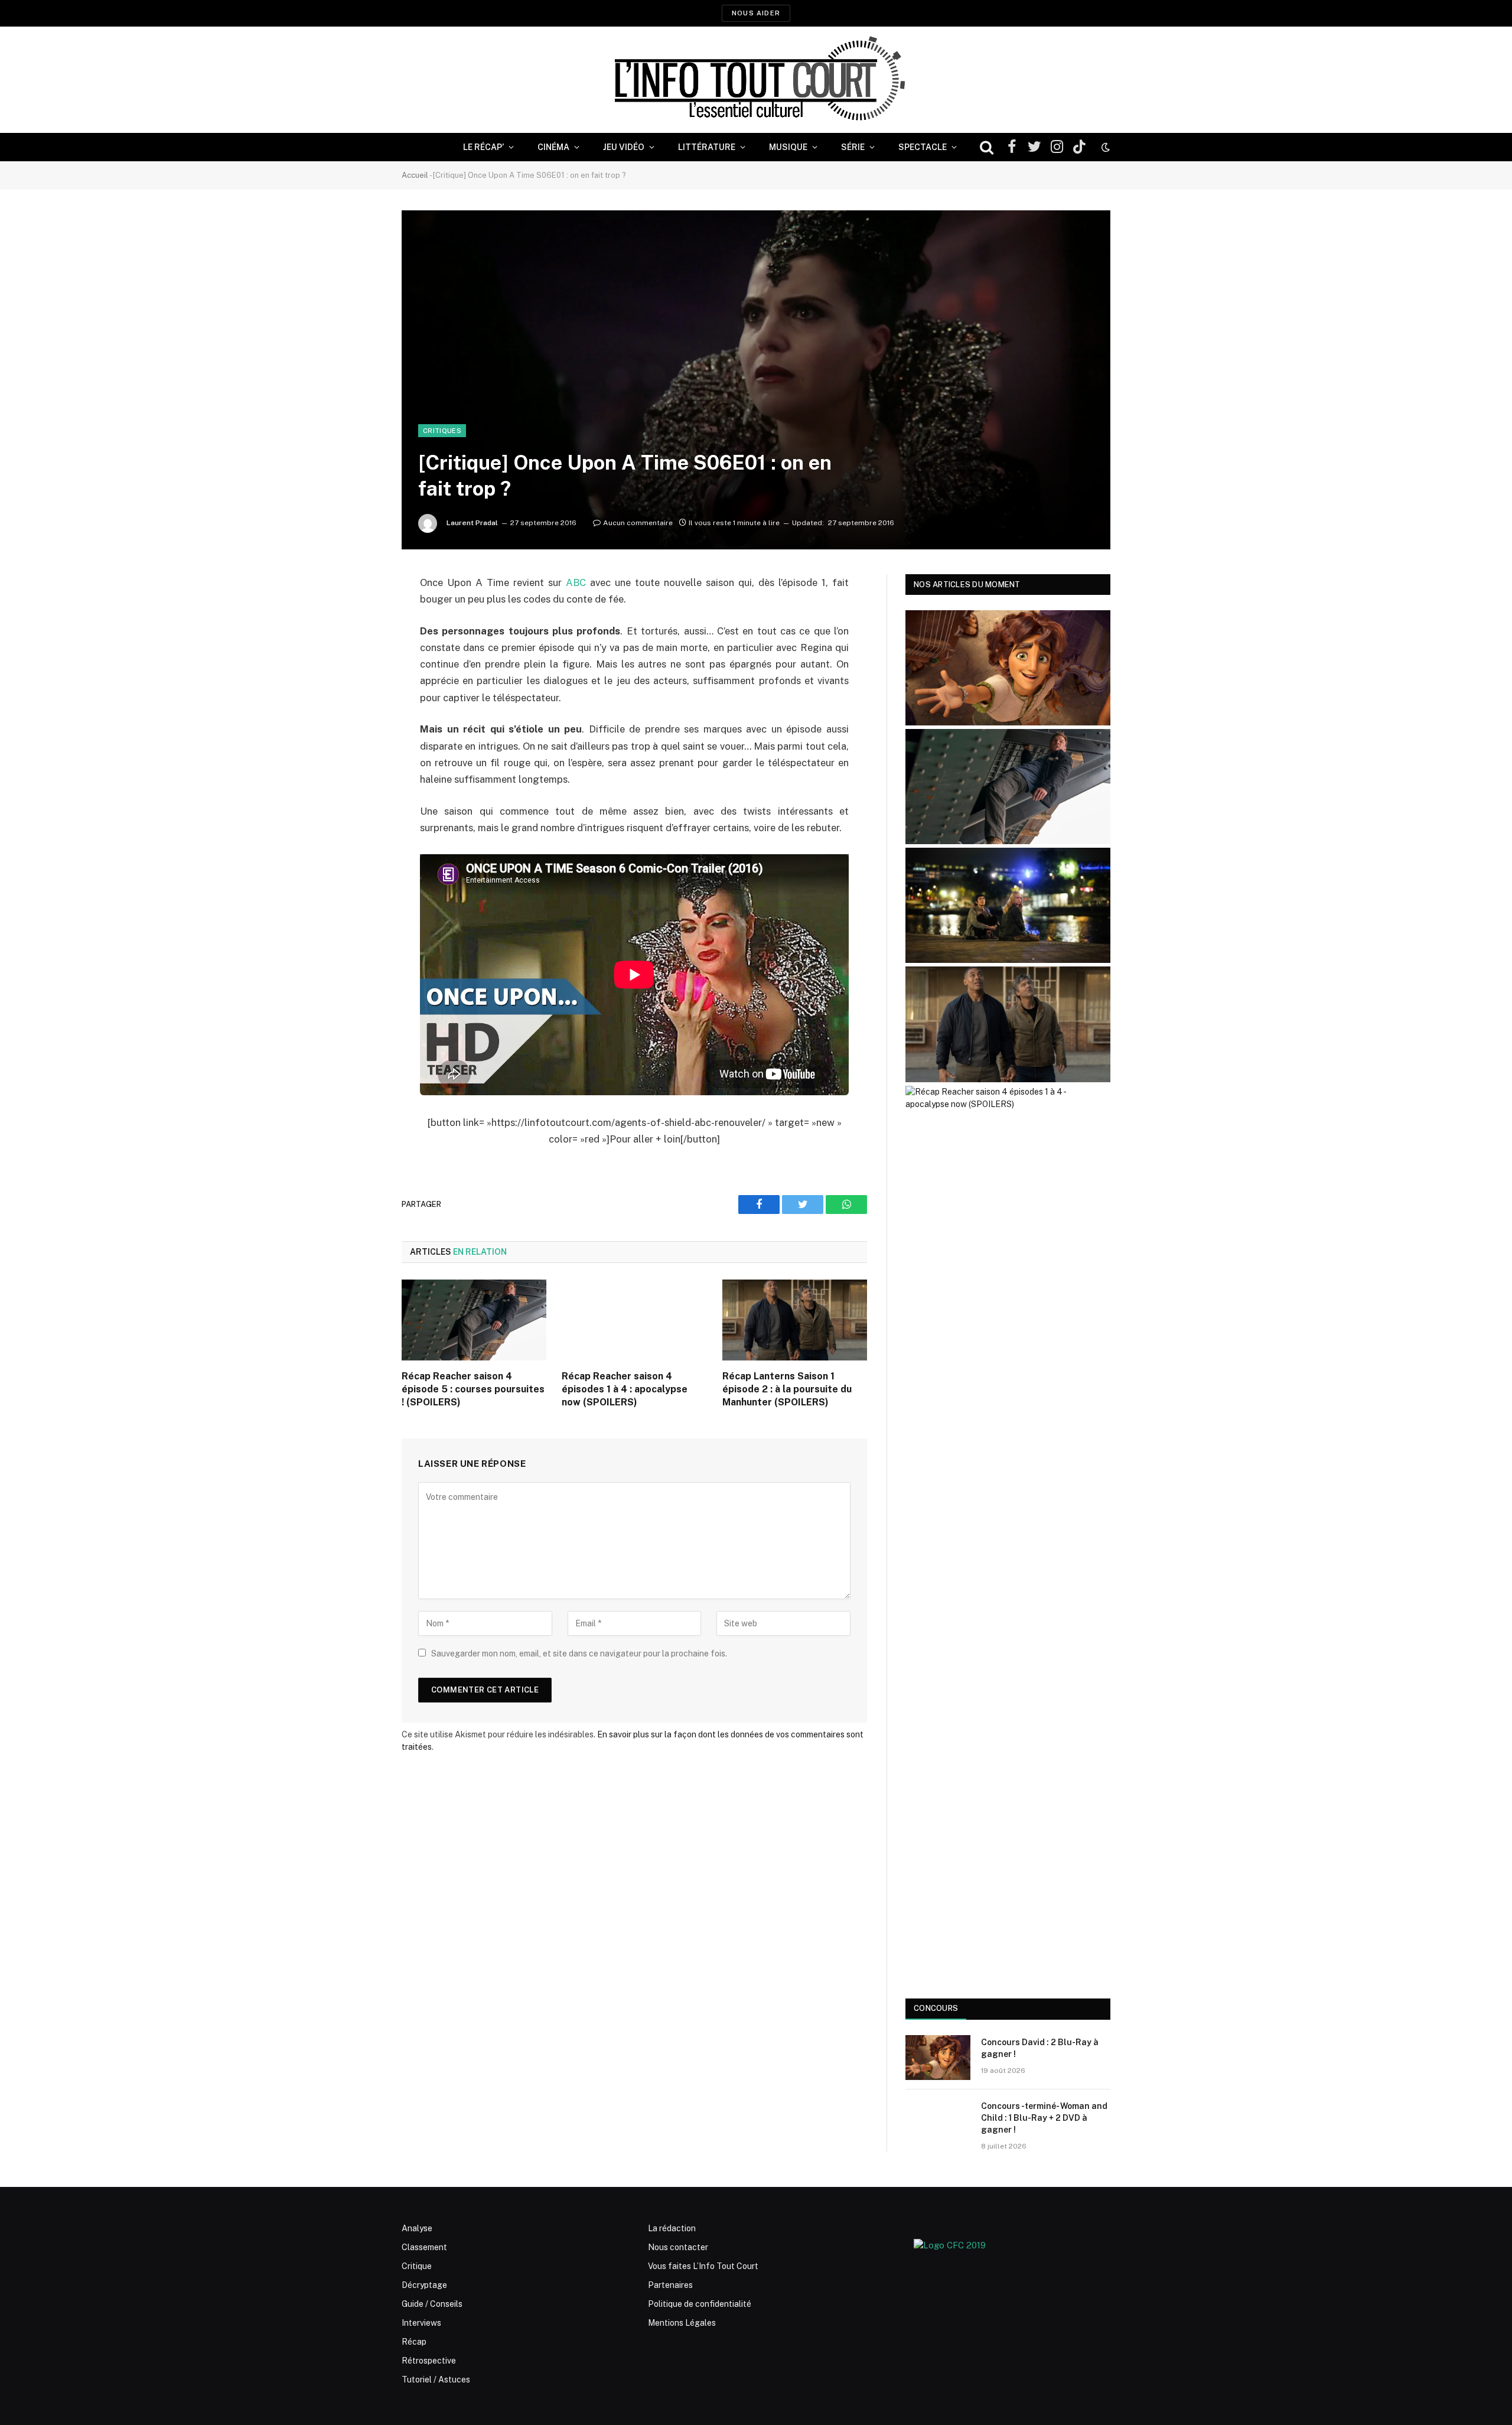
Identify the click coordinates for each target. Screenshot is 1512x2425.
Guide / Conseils (432, 2304)
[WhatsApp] (360, 673)
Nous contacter (678, 2247)
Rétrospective (429, 2361)
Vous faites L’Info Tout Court (703, 2266)
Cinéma (553, 147)
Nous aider (756, 13)
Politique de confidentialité (700, 2304)
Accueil (415, 175)
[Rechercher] (987, 147)
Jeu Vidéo (624, 147)
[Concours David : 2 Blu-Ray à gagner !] (938, 2058)
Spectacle (923, 147)
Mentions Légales (682, 2323)
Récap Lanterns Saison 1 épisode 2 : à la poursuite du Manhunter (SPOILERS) (787, 1389)
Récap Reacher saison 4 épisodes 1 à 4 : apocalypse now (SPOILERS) (625, 1389)
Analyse (417, 2228)
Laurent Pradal (472, 523)
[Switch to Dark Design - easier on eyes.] (1104, 147)
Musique (788, 147)
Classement (424, 2247)
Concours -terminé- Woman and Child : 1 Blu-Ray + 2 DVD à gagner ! (1044, 2118)
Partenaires (670, 2285)
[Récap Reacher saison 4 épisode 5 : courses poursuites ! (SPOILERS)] (474, 1320)
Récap (414, 2342)
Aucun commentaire (638, 523)
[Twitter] (360, 643)
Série (853, 147)
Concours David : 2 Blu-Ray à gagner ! (1040, 2048)
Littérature (707, 147)
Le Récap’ (483, 147)
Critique (417, 2266)
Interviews (421, 2323)
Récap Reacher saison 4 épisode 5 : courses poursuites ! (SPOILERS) (473, 1389)
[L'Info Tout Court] (756, 80)
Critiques (442, 431)
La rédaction (672, 2228)
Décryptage (424, 2285)
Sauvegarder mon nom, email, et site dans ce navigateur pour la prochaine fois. (579, 1653)
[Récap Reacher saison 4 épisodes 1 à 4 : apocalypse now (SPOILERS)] (634, 1320)
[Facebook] (360, 613)
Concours (936, 2008)
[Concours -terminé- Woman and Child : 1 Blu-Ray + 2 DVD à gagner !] (938, 2121)
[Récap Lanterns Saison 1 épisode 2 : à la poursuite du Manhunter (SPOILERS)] (795, 1320)
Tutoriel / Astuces (436, 2380)
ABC (576, 582)
